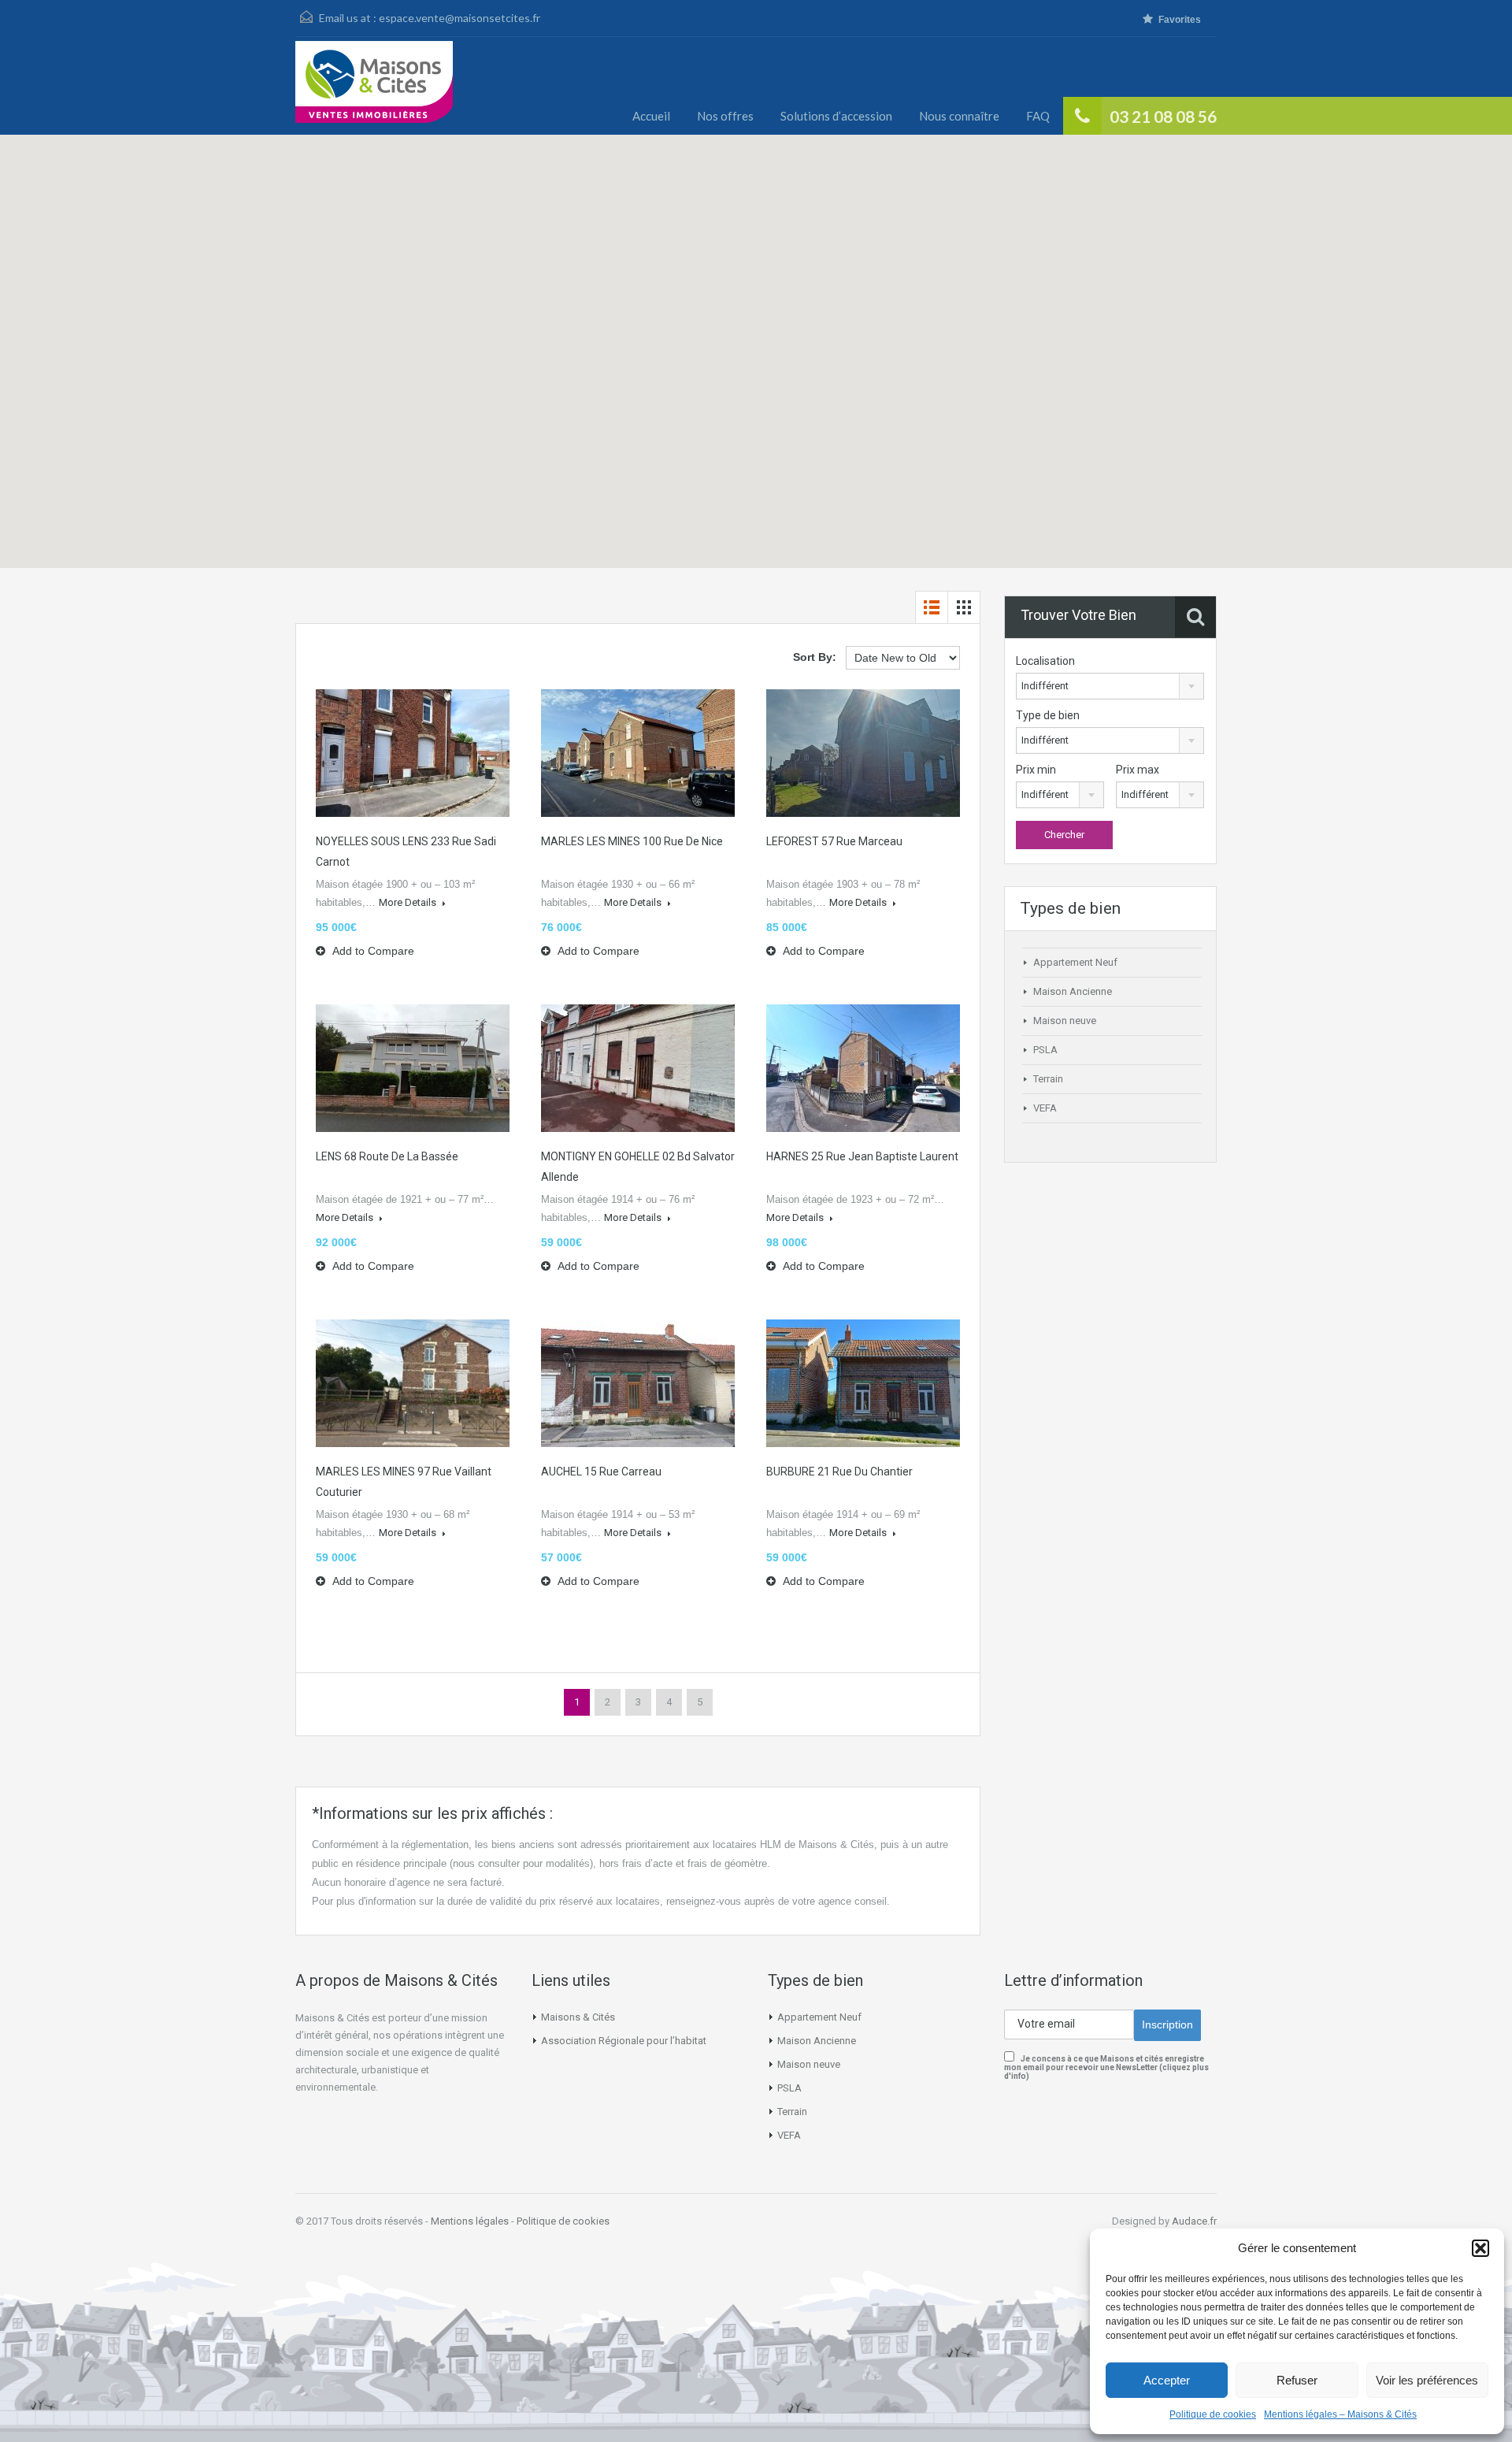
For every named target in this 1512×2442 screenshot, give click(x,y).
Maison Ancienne (1073, 991)
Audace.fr (1194, 2221)
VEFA (1045, 1108)
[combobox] (1110, 686)
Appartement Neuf (1075, 962)
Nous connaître (959, 116)
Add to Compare (372, 951)
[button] (1480, 2248)
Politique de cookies (1213, 2414)
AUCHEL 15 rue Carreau (601, 1472)
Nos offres (725, 116)
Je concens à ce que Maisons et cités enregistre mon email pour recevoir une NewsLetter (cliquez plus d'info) (1106, 2067)
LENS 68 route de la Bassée (387, 1156)
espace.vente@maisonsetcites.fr (460, 18)
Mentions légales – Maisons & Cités (1340, 2414)
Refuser (1297, 2380)
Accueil (651, 116)
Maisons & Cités (578, 2017)
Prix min (1036, 770)
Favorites (1180, 20)
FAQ (1038, 116)
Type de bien (1048, 715)
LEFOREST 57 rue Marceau (834, 841)
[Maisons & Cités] (374, 88)
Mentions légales (470, 2221)
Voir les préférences (1427, 2380)
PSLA (1045, 1050)
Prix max (1138, 770)
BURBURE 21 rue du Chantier (839, 1472)
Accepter (1167, 2380)
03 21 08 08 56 (1163, 116)
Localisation (1045, 661)
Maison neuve (1065, 1021)
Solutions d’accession (836, 116)
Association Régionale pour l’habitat (624, 2041)
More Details (409, 902)
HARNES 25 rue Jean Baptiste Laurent (862, 1156)
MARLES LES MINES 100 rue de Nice (632, 841)
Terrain (1048, 1079)
